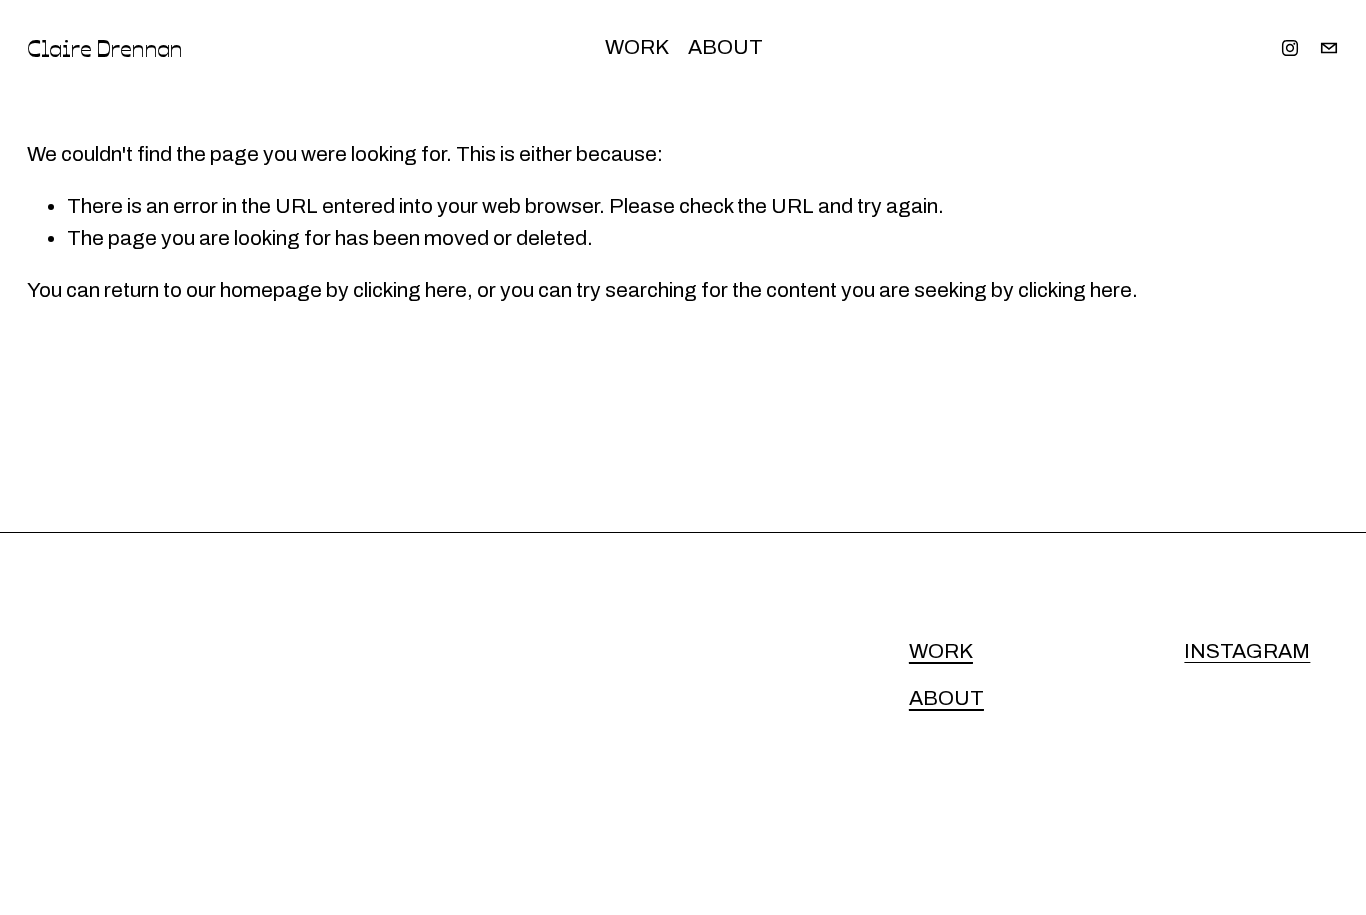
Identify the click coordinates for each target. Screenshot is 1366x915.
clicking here (410, 290)
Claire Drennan (104, 47)
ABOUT (725, 47)
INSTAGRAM (1247, 651)
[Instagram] (1290, 48)
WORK (637, 47)
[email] (1329, 48)
